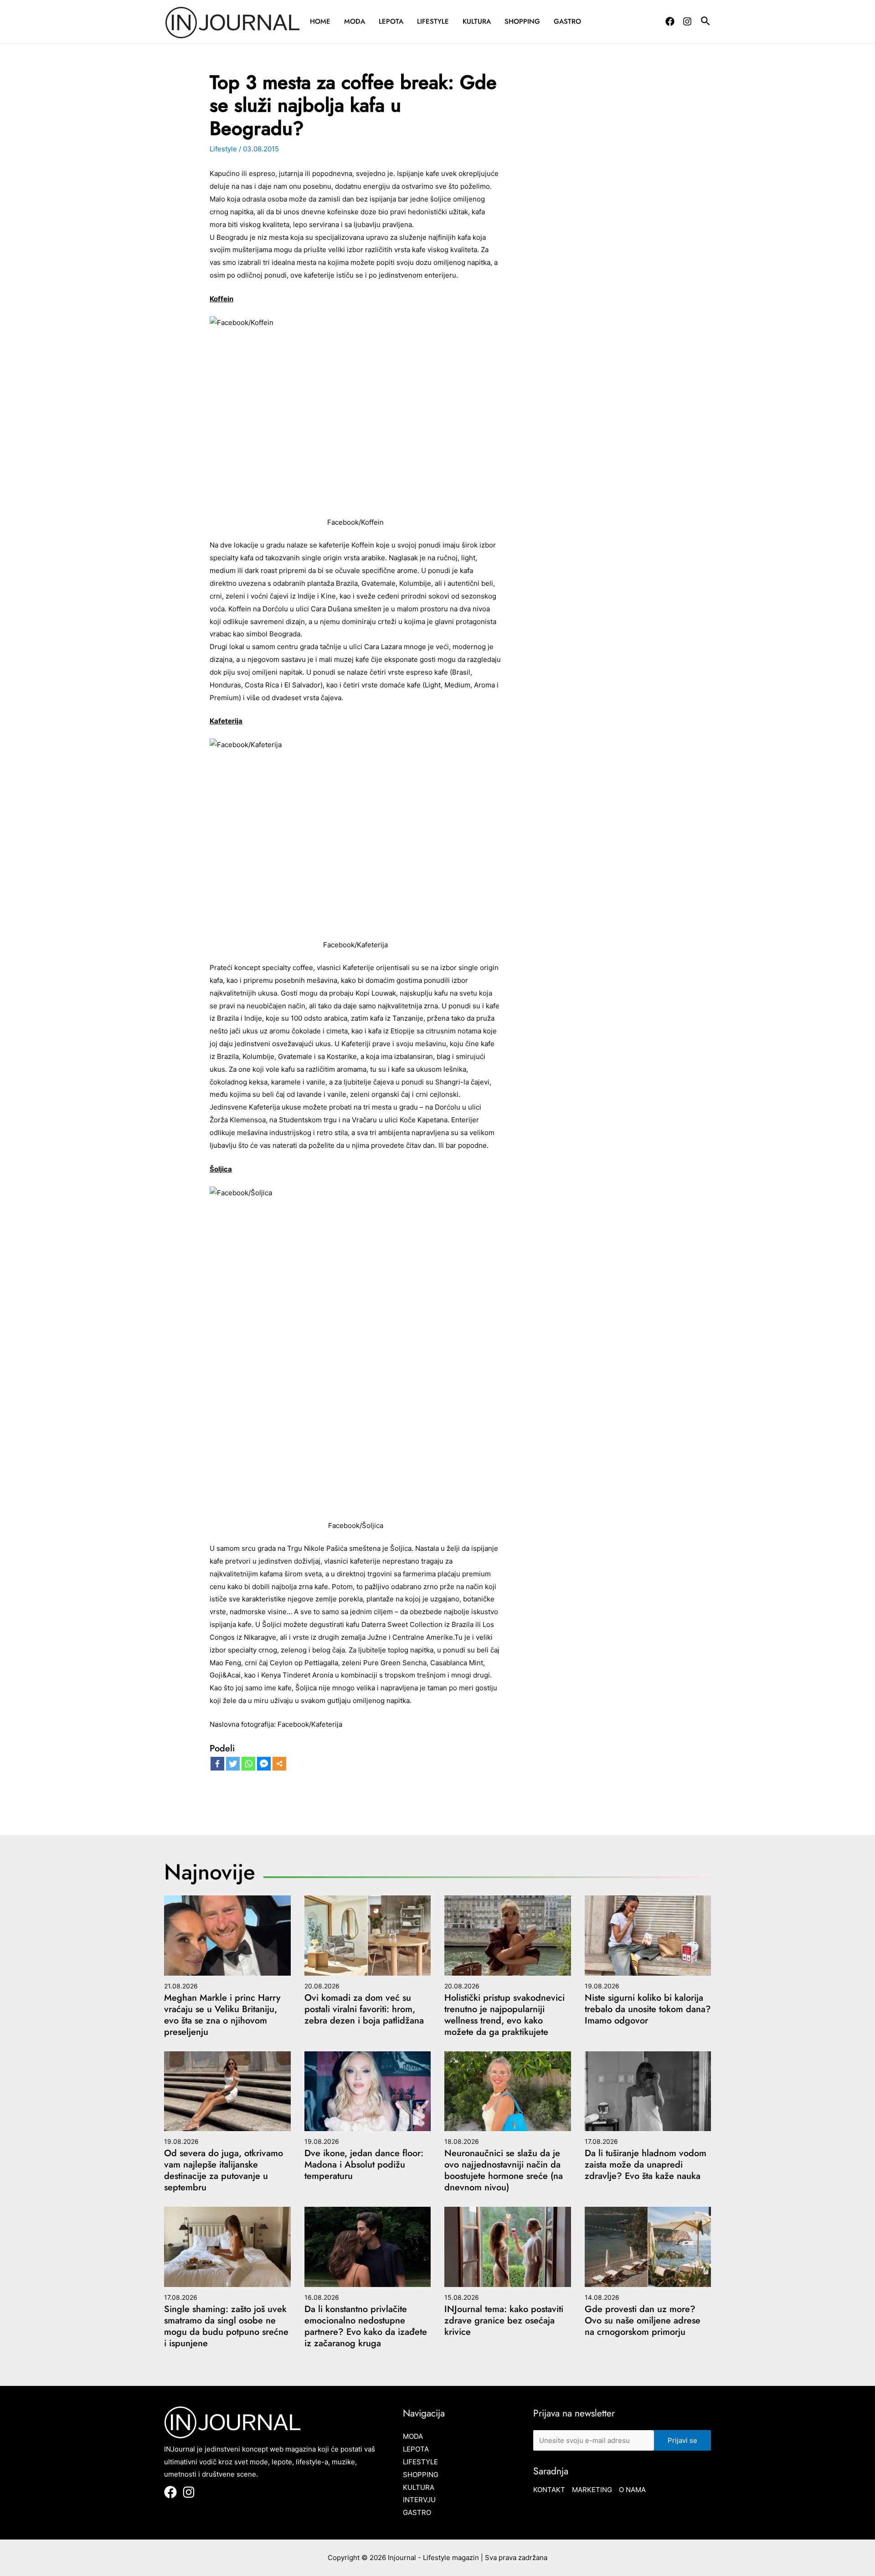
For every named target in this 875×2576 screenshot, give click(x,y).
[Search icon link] (706, 22)
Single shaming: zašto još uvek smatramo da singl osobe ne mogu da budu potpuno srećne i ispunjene (226, 2326)
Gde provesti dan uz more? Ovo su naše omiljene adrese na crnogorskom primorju (643, 2320)
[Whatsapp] (248, 1764)
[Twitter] (233, 1764)
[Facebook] (670, 21)
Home (320, 21)
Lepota (391, 21)
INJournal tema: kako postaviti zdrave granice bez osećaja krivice (504, 2320)
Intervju (419, 2500)
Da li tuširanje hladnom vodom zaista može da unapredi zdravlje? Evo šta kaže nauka (646, 2165)
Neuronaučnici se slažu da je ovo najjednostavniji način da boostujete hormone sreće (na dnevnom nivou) (504, 2170)
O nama (632, 2490)
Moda (355, 21)
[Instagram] (687, 21)
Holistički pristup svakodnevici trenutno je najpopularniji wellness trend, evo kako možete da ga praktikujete (504, 2015)
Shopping (522, 21)
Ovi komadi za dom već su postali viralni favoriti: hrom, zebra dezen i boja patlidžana (364, 2009)
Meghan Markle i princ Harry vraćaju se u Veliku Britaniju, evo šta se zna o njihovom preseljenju (222, 2015)
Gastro (567, 21)
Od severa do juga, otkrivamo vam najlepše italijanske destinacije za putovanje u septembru (224, 2170)
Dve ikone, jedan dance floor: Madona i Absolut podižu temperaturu (364, 2165)
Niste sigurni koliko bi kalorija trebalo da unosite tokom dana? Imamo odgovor (648, 2009)
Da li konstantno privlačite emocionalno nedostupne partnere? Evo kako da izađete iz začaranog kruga (366, 2326)
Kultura (477, 21)
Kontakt (549, 2490)
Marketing (592, 2490)
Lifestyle (433, 21)
